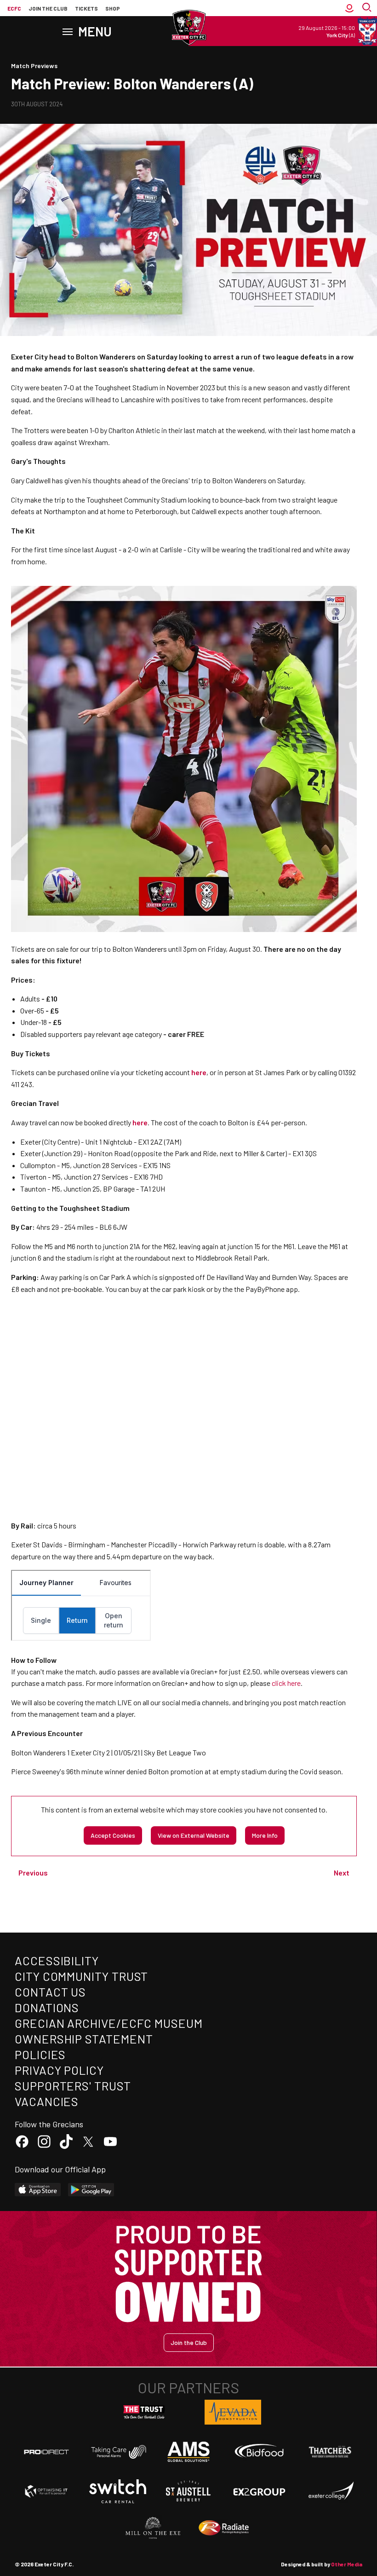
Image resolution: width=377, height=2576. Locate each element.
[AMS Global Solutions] (188, 2452)
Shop (113, 8)
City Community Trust (81, 1976)
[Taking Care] (118, 2452)
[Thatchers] (331, 2452)
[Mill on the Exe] (153, 2528)
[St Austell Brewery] (188, 2491)
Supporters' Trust (73, 2086)
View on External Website (194, 1835)
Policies (40, 2054)
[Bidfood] (259, 2452)
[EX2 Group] (259, 2491)
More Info (265, 1835)
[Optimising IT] (46, 2491)
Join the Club (189, 2342)
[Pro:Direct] (46, 2452)
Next (342, 1873)
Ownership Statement (84, 2039)
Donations (47, 2007)
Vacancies (47, 2101)
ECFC (14, 8)
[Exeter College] (331, 2491)
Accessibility (57, 1960)
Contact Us (50, 1992)
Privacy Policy (59, 2070)
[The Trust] (144, 2412)
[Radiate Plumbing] (224, 2528)
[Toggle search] (368, 8)
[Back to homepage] (188, 28)
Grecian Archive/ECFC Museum (109, 2023)
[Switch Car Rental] (118, 2491)
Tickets (86, 8)
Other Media (347, 2564)
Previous (33, 1873)
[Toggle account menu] (349, 8)
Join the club (48, 8)
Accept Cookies (113, 1835)
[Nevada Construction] (233, 2412)
